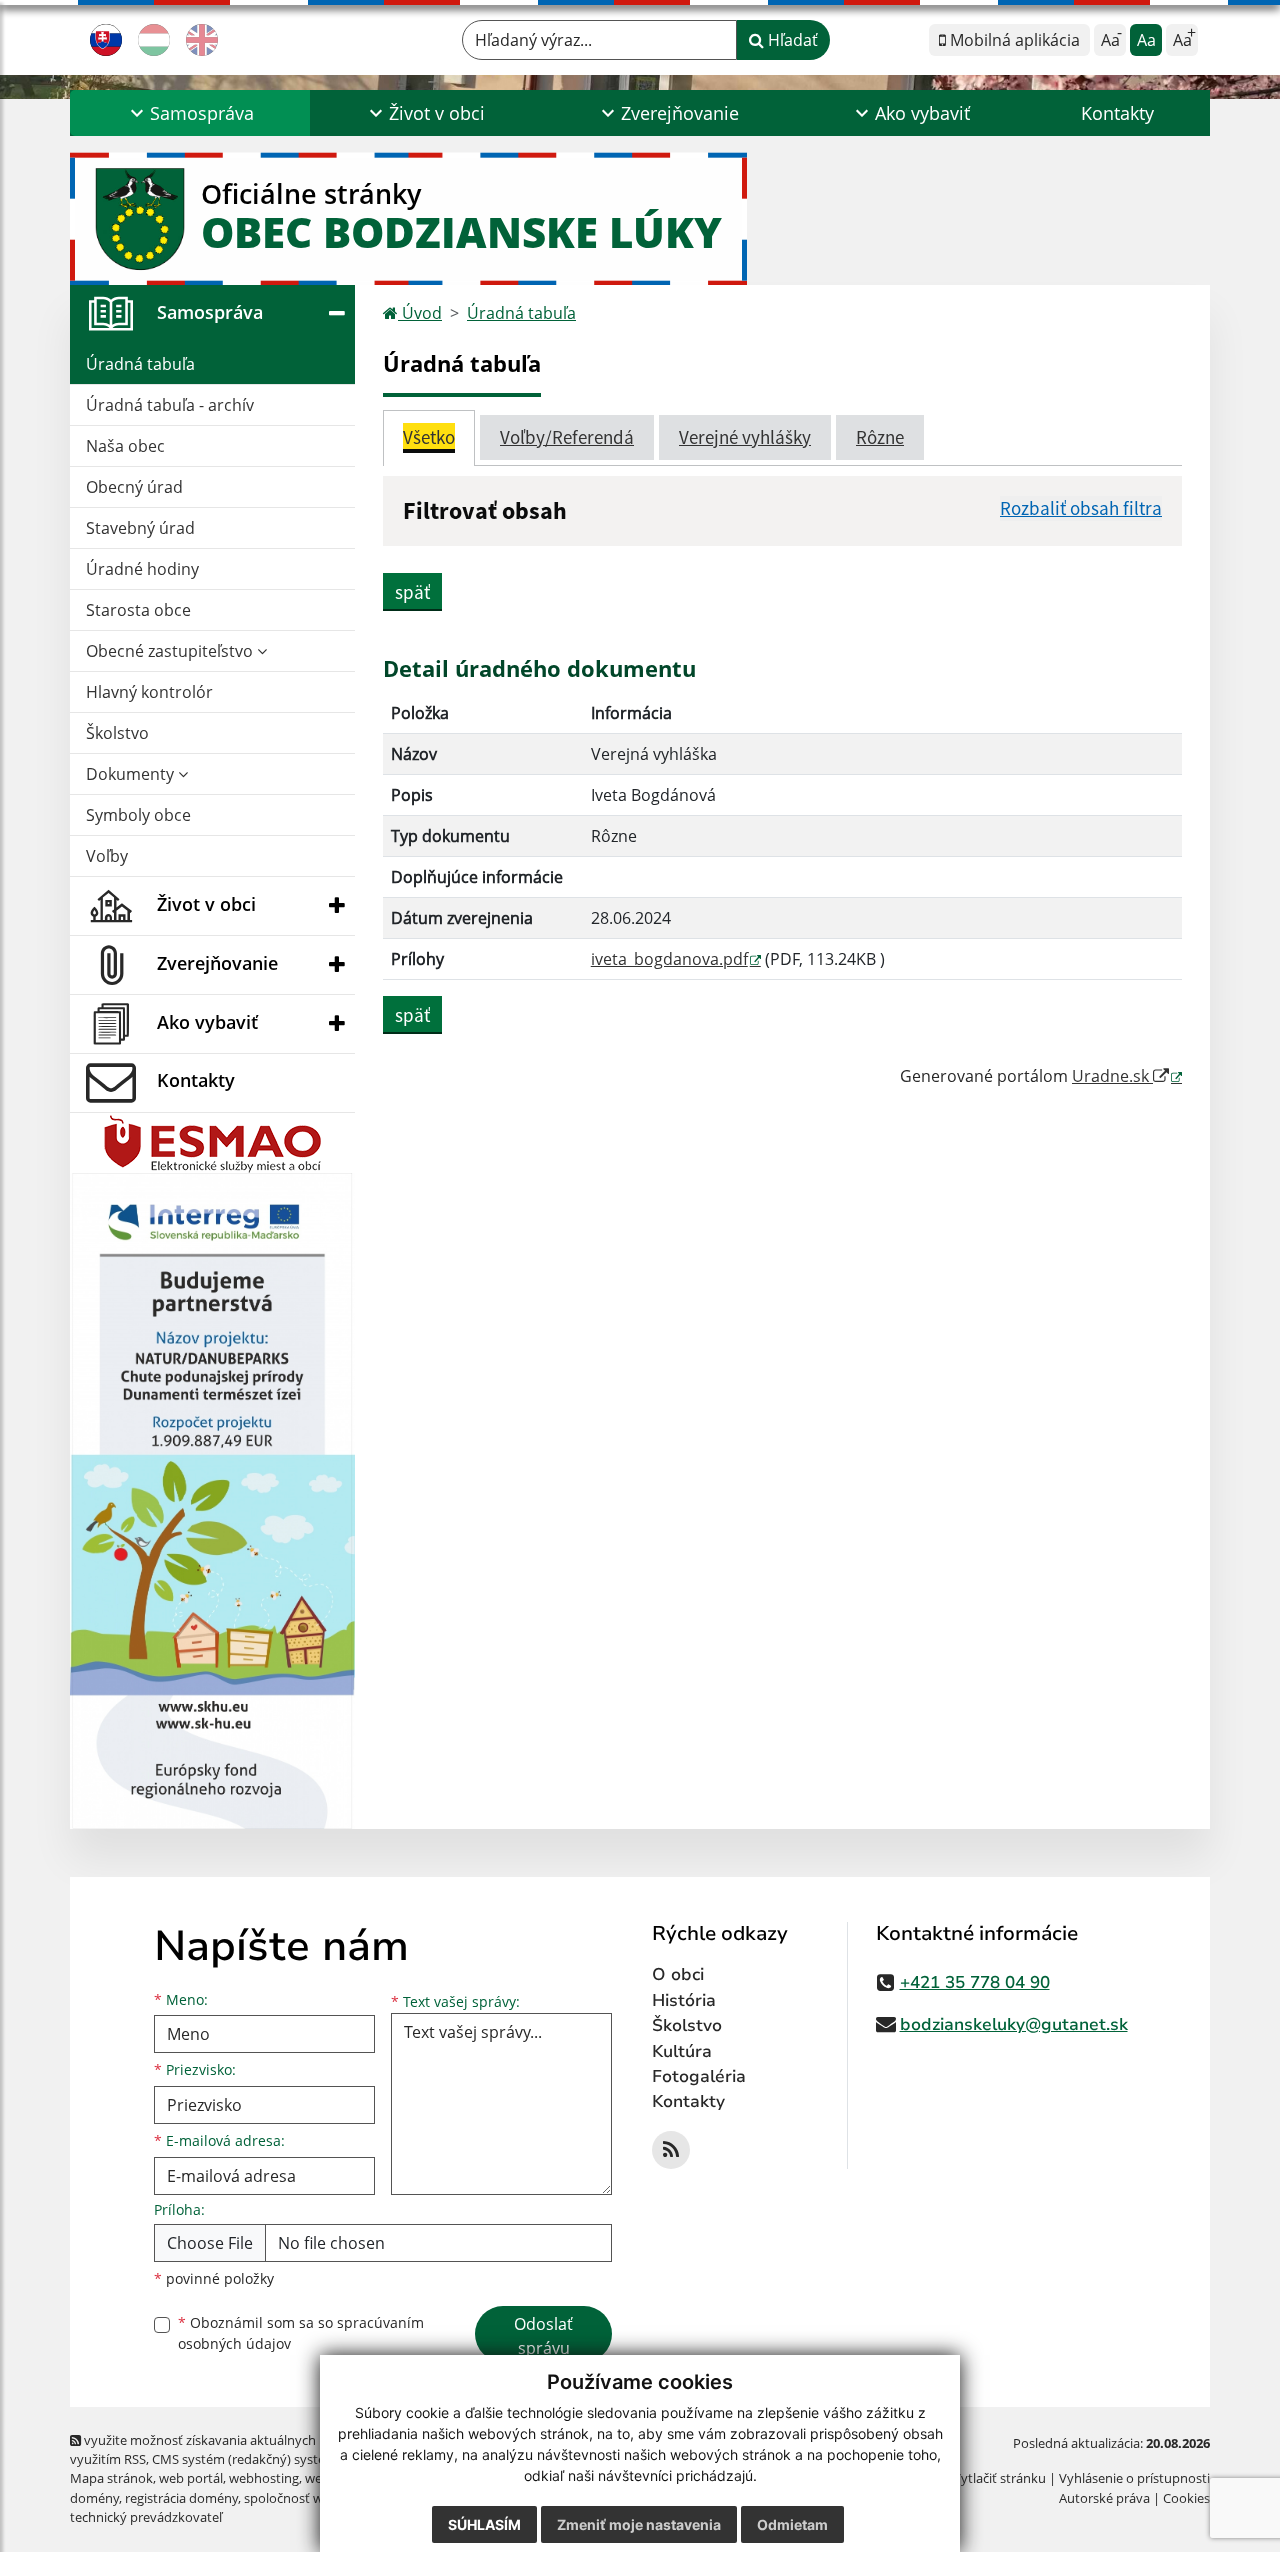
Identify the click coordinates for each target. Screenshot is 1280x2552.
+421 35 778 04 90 (975, 1982)
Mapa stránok (111, 2478)
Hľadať (791, 40)
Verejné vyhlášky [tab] (745, 437)
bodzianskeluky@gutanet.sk (1014, 2024)
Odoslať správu (543, 2336)
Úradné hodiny (142, 569)
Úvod (420, 313)
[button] (190, 113)
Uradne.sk (1112, 1076)
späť (412, 592)
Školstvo (117, 733)
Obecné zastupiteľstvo (171, 651)
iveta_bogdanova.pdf (669, 959)
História (684, 2000)
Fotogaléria (699, 2076)
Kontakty (1117, 113)
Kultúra (682, 2051)
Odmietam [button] (792, 2524)
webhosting (264, 2478)
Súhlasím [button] (484, 2524)
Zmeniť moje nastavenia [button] (639, 2524)
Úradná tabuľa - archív (170, 405)
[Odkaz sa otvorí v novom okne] (671, 2150)
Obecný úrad (134, 487)
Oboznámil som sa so (301, 2333)
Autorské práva (1104, 2498)
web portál (191, 2478)
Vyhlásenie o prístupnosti (1134, 2478)
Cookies (1186, 2498)
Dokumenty (132, 774)
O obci (678, 1974)
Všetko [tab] (429, 437)
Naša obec (125, 446)
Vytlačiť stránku (999, 2478)
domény (94, 2498)
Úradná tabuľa (140, 364)
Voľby (107, 856)
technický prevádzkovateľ (146, 2517)
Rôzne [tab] (880, 437)
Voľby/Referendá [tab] (567, 437)
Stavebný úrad (140, 528)
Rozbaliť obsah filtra (1081, 508)
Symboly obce (138, 815)
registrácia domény (181, 2498)
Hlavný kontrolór (149, 692)
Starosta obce (138, 610)
